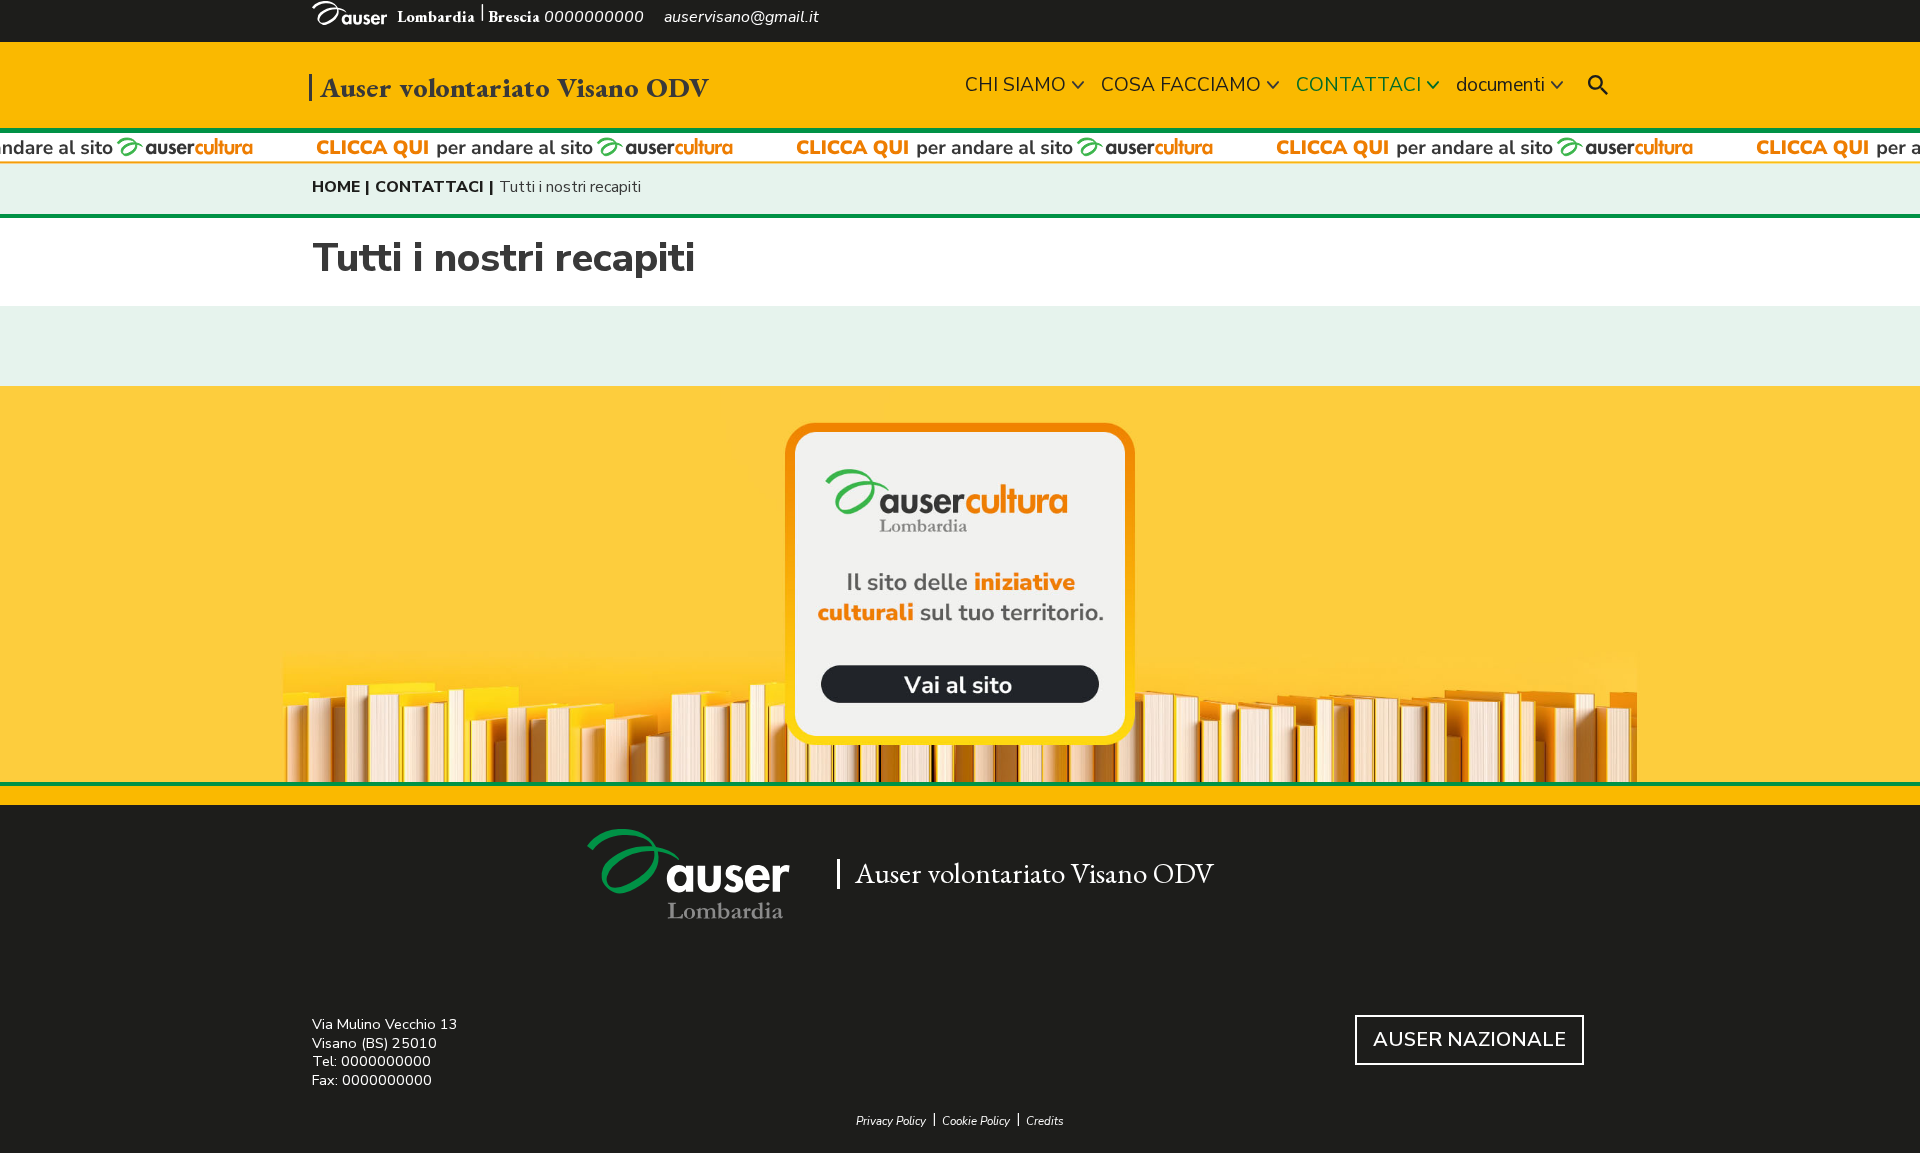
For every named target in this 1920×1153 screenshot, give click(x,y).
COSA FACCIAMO (1181, 85)
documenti (1500, 85)
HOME (336, 187)
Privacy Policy (891, 1121)
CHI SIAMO (1015, 85)
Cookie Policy (976, 1121)
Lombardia (436, 16)
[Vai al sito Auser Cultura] (960, 586)
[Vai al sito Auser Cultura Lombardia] (960, 148)
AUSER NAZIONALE (1469, 1039)
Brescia (514, 16)
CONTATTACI (1358, 85)
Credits (1045, 1121)
